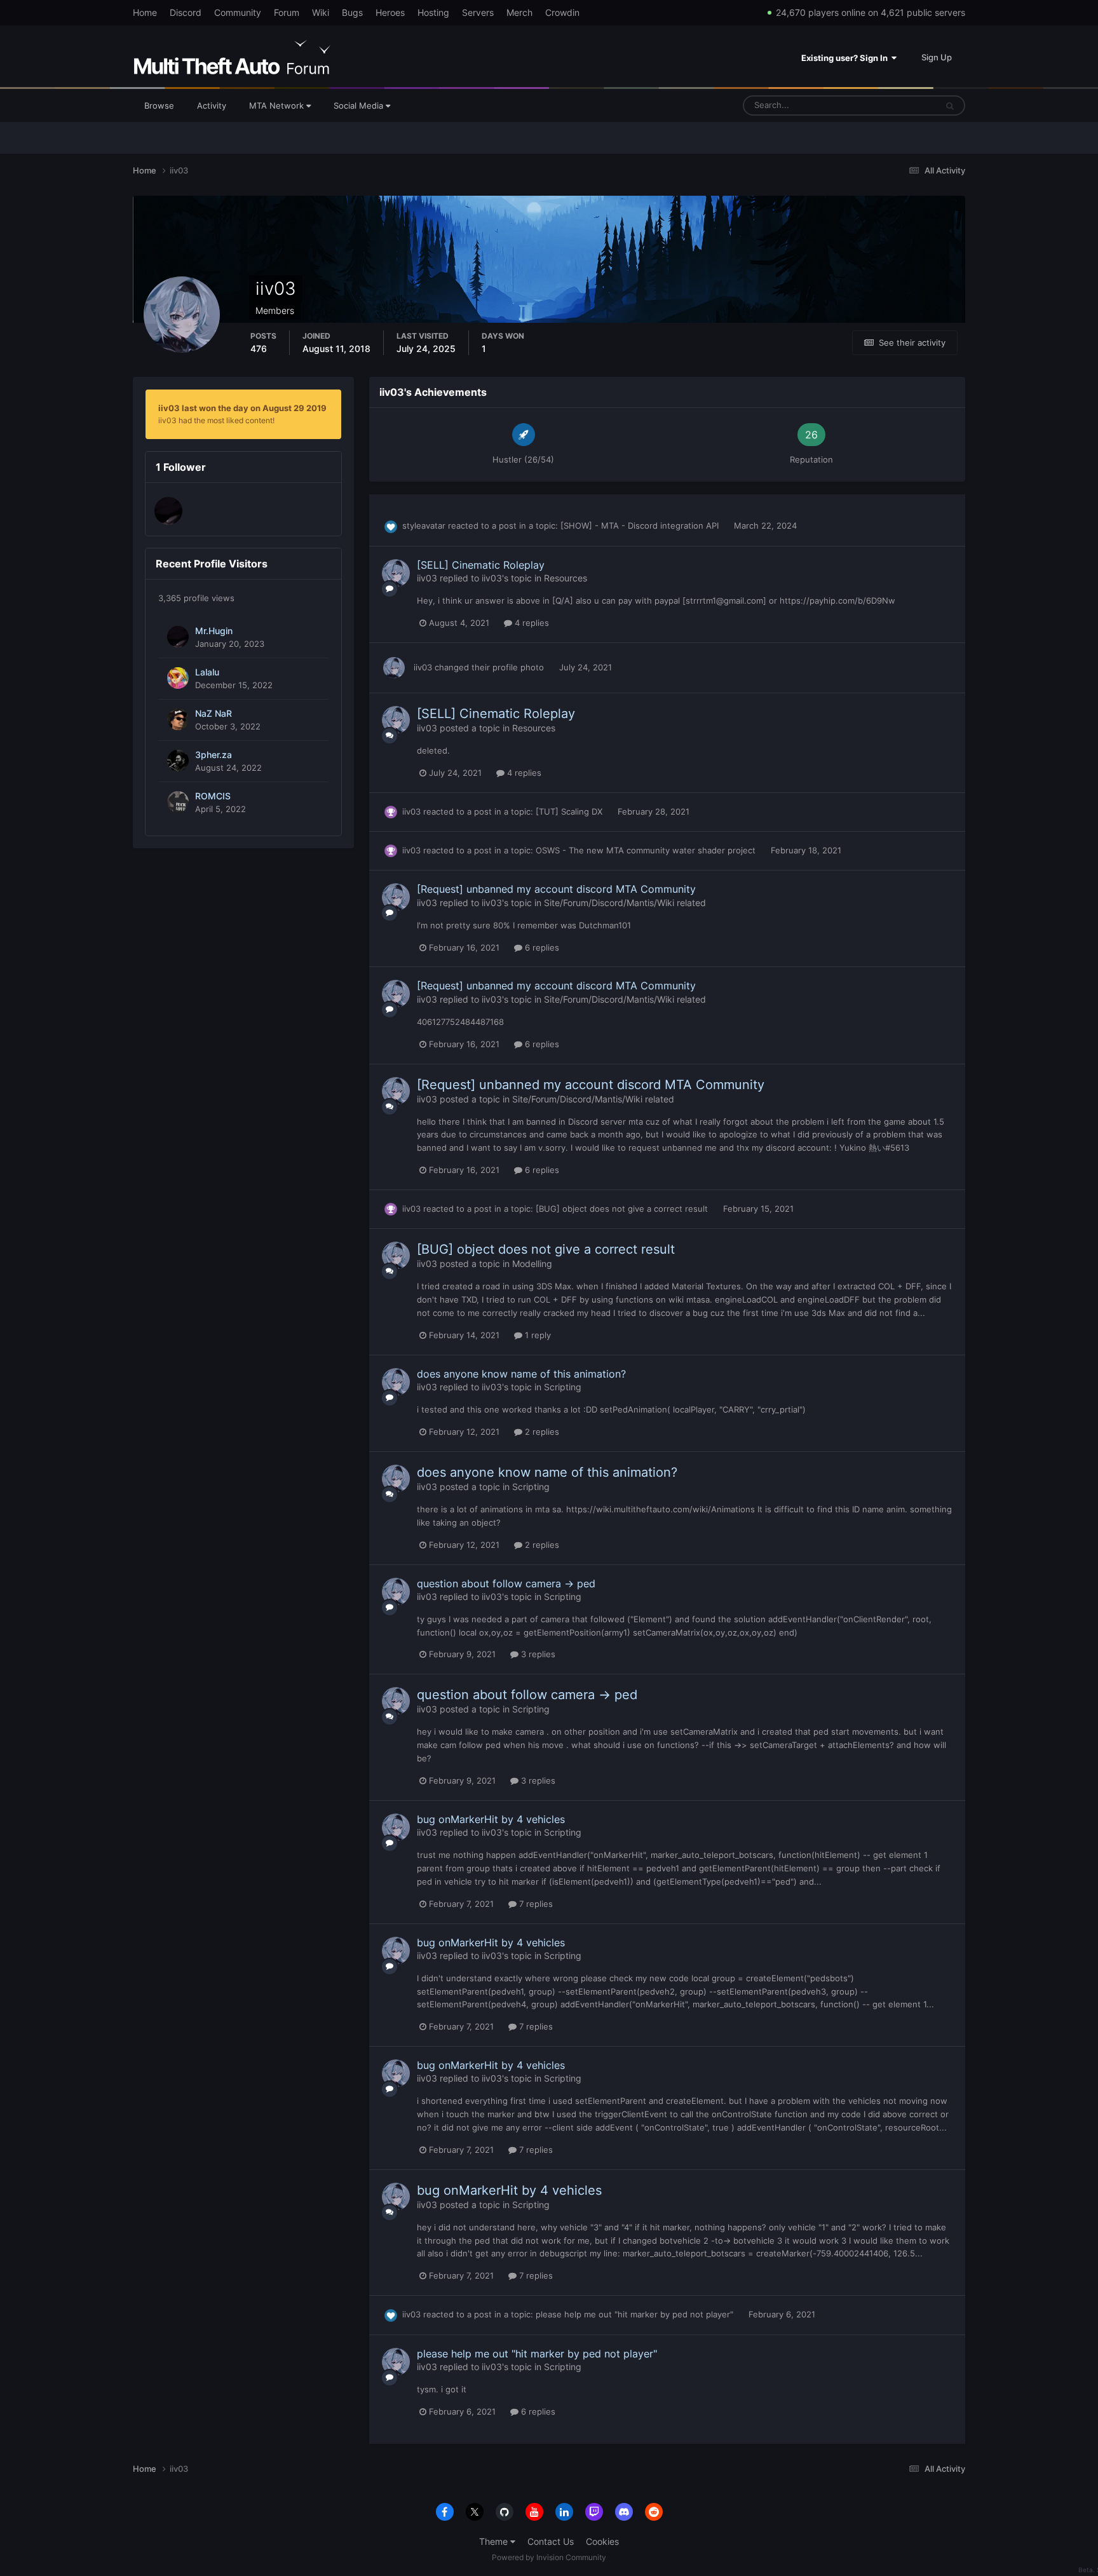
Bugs (352, 12)
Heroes (390, 12)
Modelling (532, 1264)
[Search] (950, 105)
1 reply (537, 1335)
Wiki (321, 12)
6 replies (541, 947)
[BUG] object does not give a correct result (623, 1209)
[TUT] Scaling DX (570, 811)
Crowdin (562, 12)
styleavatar (424, 525)
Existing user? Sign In (846, 58)
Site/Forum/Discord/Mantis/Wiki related (625, 903)
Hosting (433, 12)
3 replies (537, 1654)
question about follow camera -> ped (506, 1583)
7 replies (535, 1904)
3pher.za (213, 755)
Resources (566, 578)
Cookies (602, 2541)
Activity (212, 105)
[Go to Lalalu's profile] (178, 678)
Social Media (360, 105)
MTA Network (278, 105)
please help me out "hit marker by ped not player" (636, 2314)
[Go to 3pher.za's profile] (178, 761)
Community (238, 12)
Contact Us (551, 2541)
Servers (478, 12)
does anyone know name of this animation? (521, 1374)
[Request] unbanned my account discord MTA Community (556, 889)
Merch (519, 12)
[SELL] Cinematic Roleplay (481, 565)
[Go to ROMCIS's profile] (178, 802)
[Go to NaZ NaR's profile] (178, 719)
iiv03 (427, 578)
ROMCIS (213, 796)
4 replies (531, 623)
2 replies (541, 1432)
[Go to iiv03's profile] (396, 573)
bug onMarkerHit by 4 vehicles (491, 1819)
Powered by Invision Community (549, 2557)
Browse (159, 105)
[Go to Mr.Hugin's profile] (168, 511)
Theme (495, 2541)
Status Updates (891, 105)
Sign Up (937, 57)
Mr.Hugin (214, 631)
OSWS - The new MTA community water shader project (647, 850)
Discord (186, 12)
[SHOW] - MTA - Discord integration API (641, 525)
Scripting (563, 1387)
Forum (287, 12)
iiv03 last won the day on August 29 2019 (242, 408)
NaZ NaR (213, 714)
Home (145, 12)
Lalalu (207, 672)
